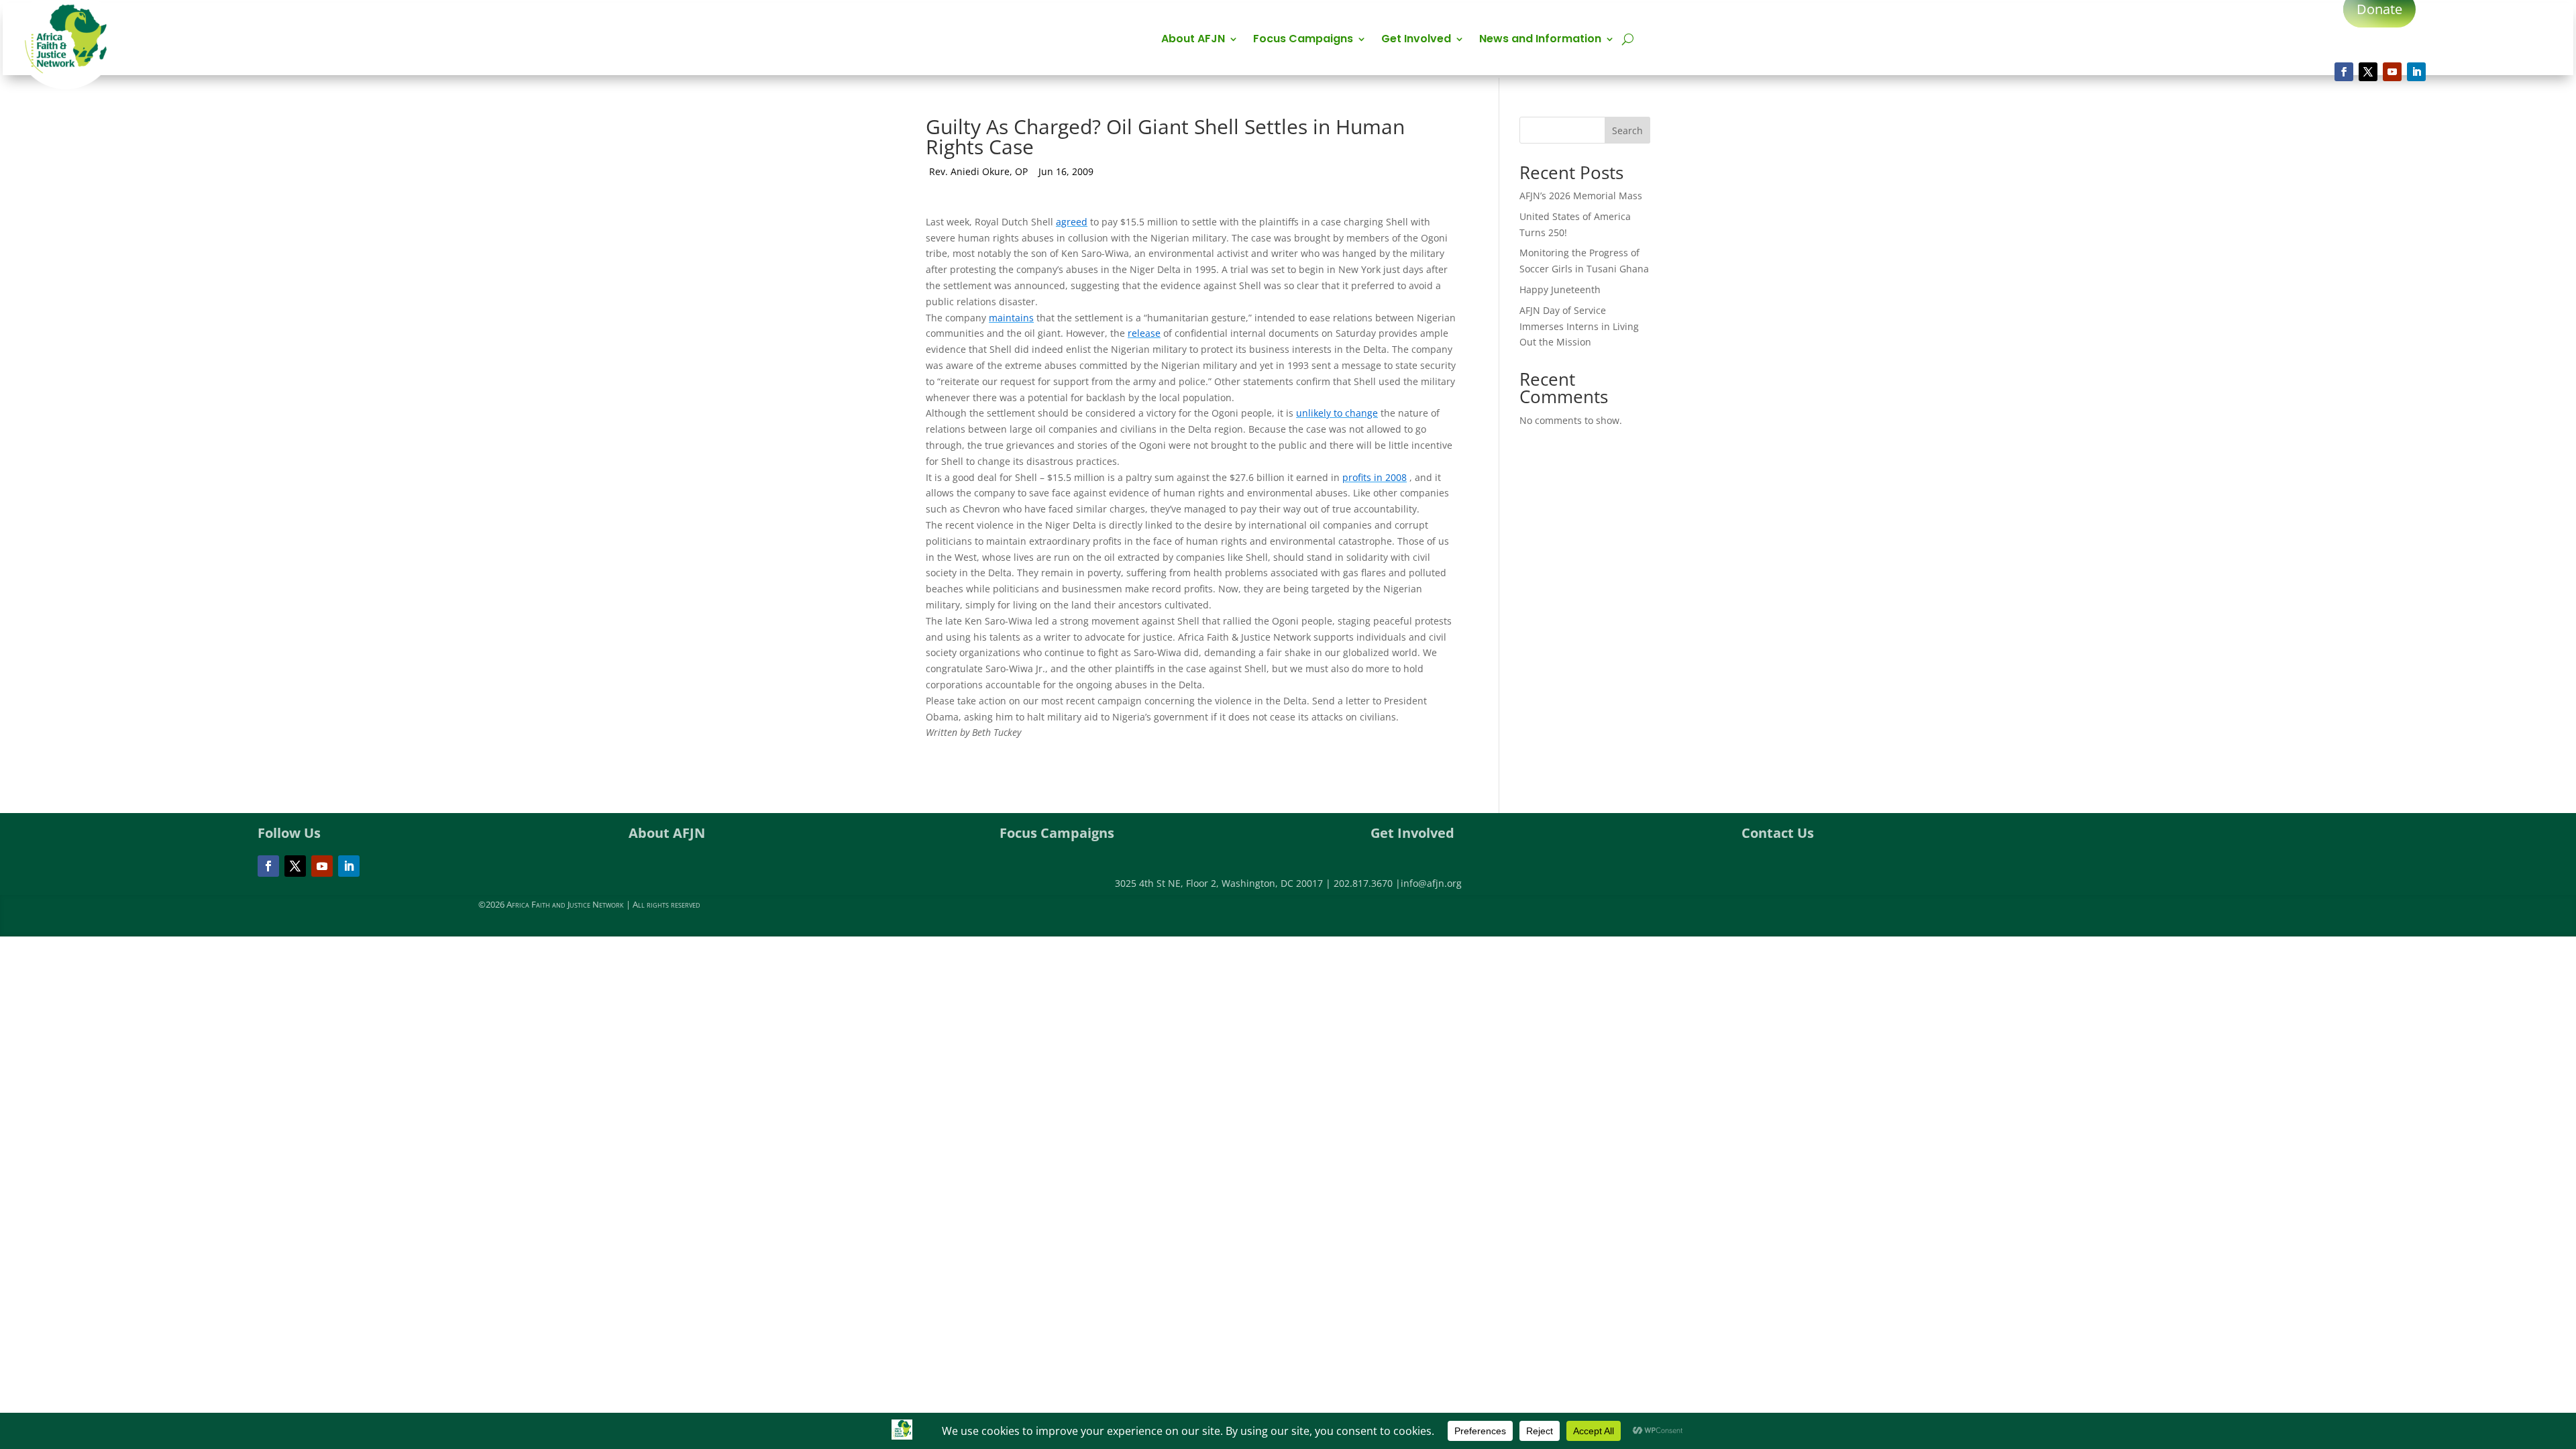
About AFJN (1193, 40)
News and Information (1540, 40)
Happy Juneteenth (1560, 289)
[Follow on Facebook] (2344, 72)
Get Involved (1416, 40)
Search (1627, 130)
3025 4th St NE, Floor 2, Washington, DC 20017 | (1224, 883)
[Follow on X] (2368, 72)
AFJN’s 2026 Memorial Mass (1581, 196)
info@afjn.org (1431, 883)
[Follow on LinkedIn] (2416, 72)
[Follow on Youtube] (2392, 72)
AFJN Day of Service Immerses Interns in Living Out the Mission (1579, 326)
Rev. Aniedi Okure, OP (978, 171)
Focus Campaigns (1303, 40)
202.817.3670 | (1367, 883)
